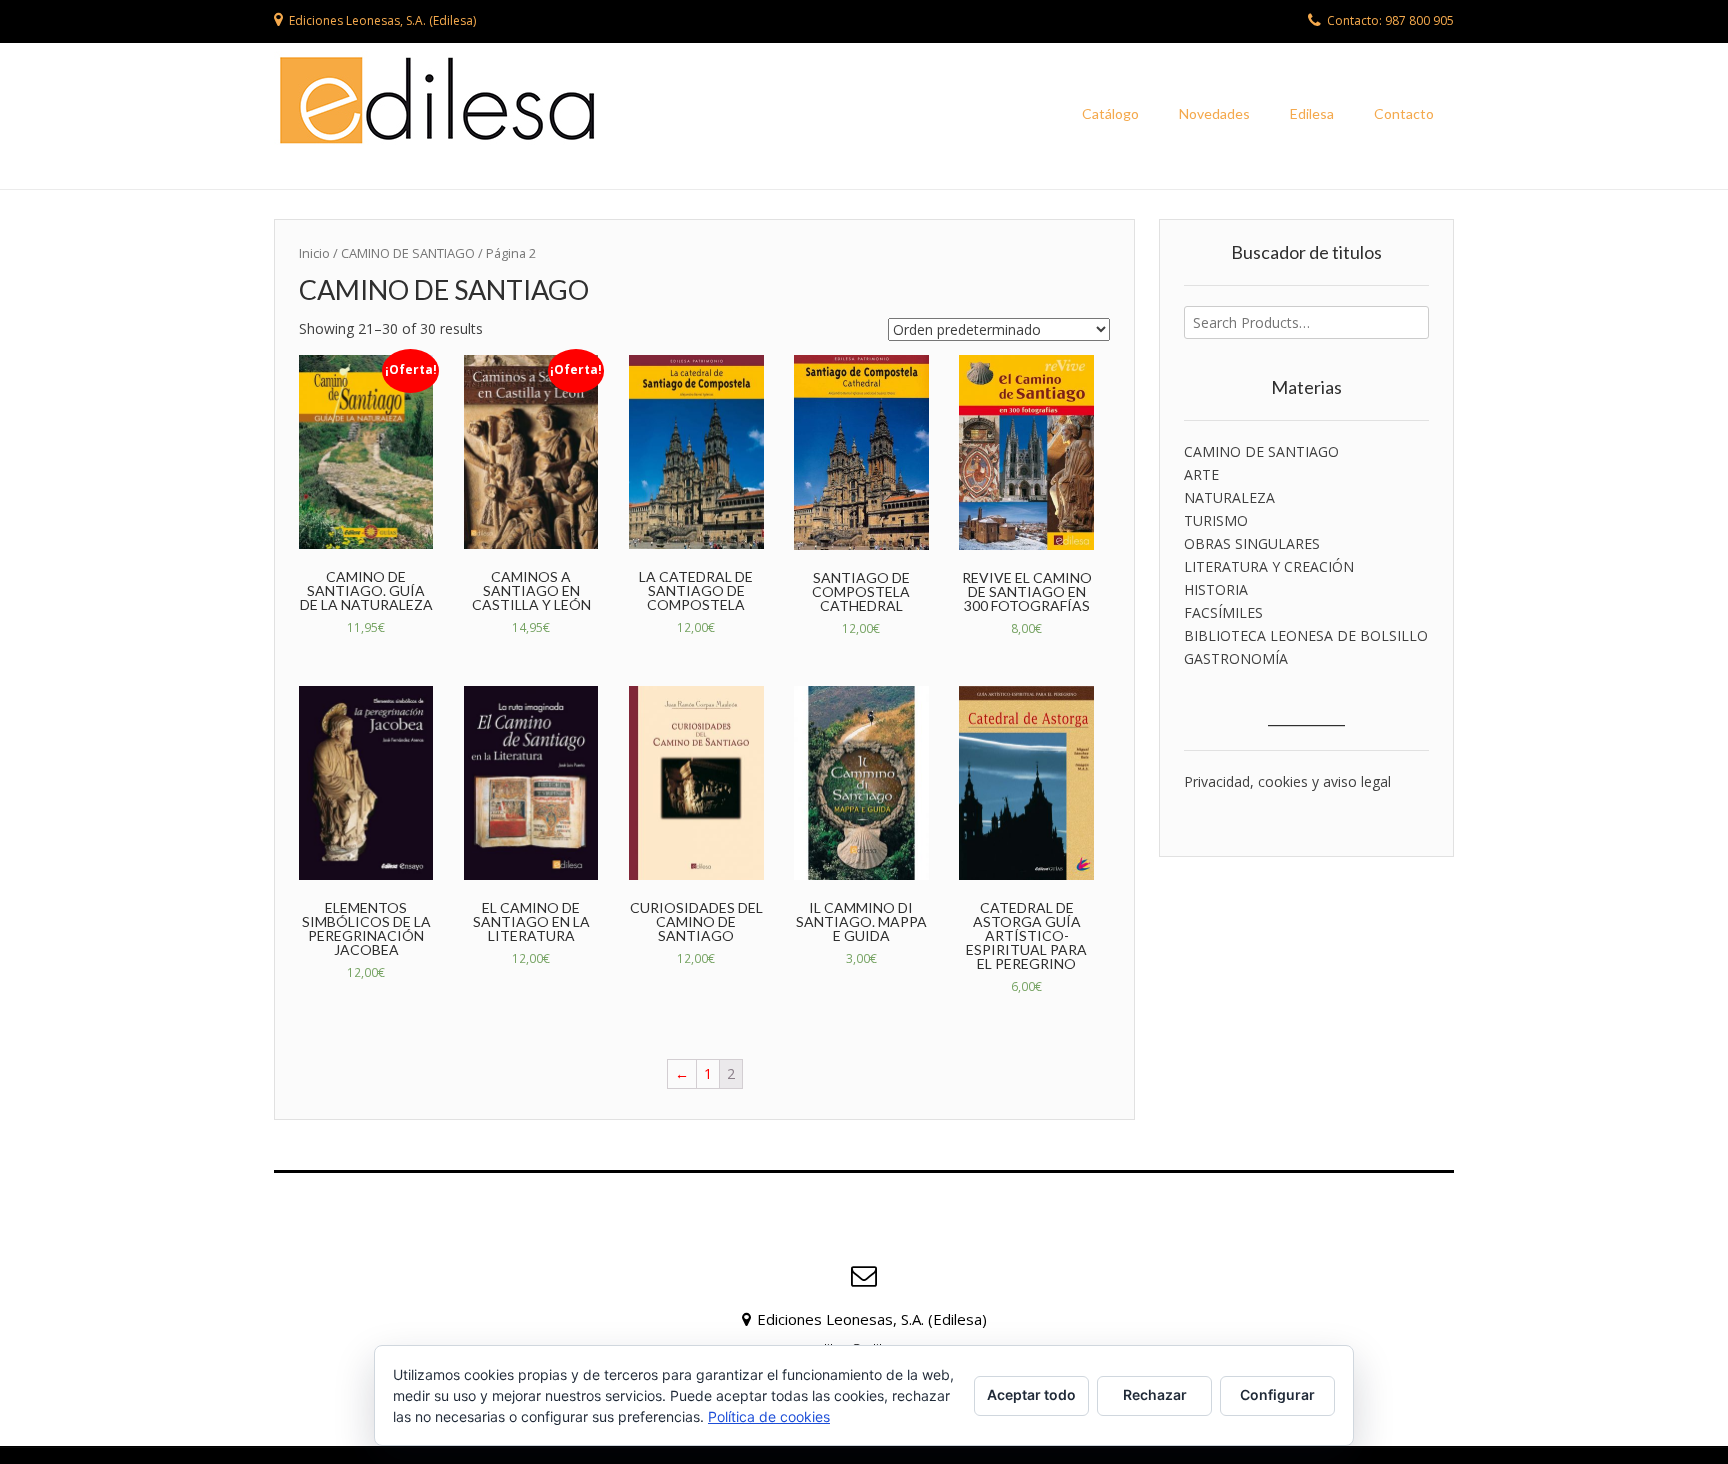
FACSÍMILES (1223, 612)
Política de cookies (769, 1416)
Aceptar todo (1031, 1394)
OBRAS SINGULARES (1252, 543)
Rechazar (1155, 1394)
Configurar (1277, 1394)
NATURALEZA (1229, 497)
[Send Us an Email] (864, 1276)
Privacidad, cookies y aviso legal (1287, 781)
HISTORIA (1216, 589)
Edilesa (1312, 113)
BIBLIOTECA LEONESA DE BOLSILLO (1306, 635)
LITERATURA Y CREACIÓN (1269, 566)
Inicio (314, 253)
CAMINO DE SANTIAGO (1261, 451)
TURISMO (1216, 520)
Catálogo (1110, 113)
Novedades (1214, 113)
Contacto (1404, 113)
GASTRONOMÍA (1236, 658)
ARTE (1201, 474)
